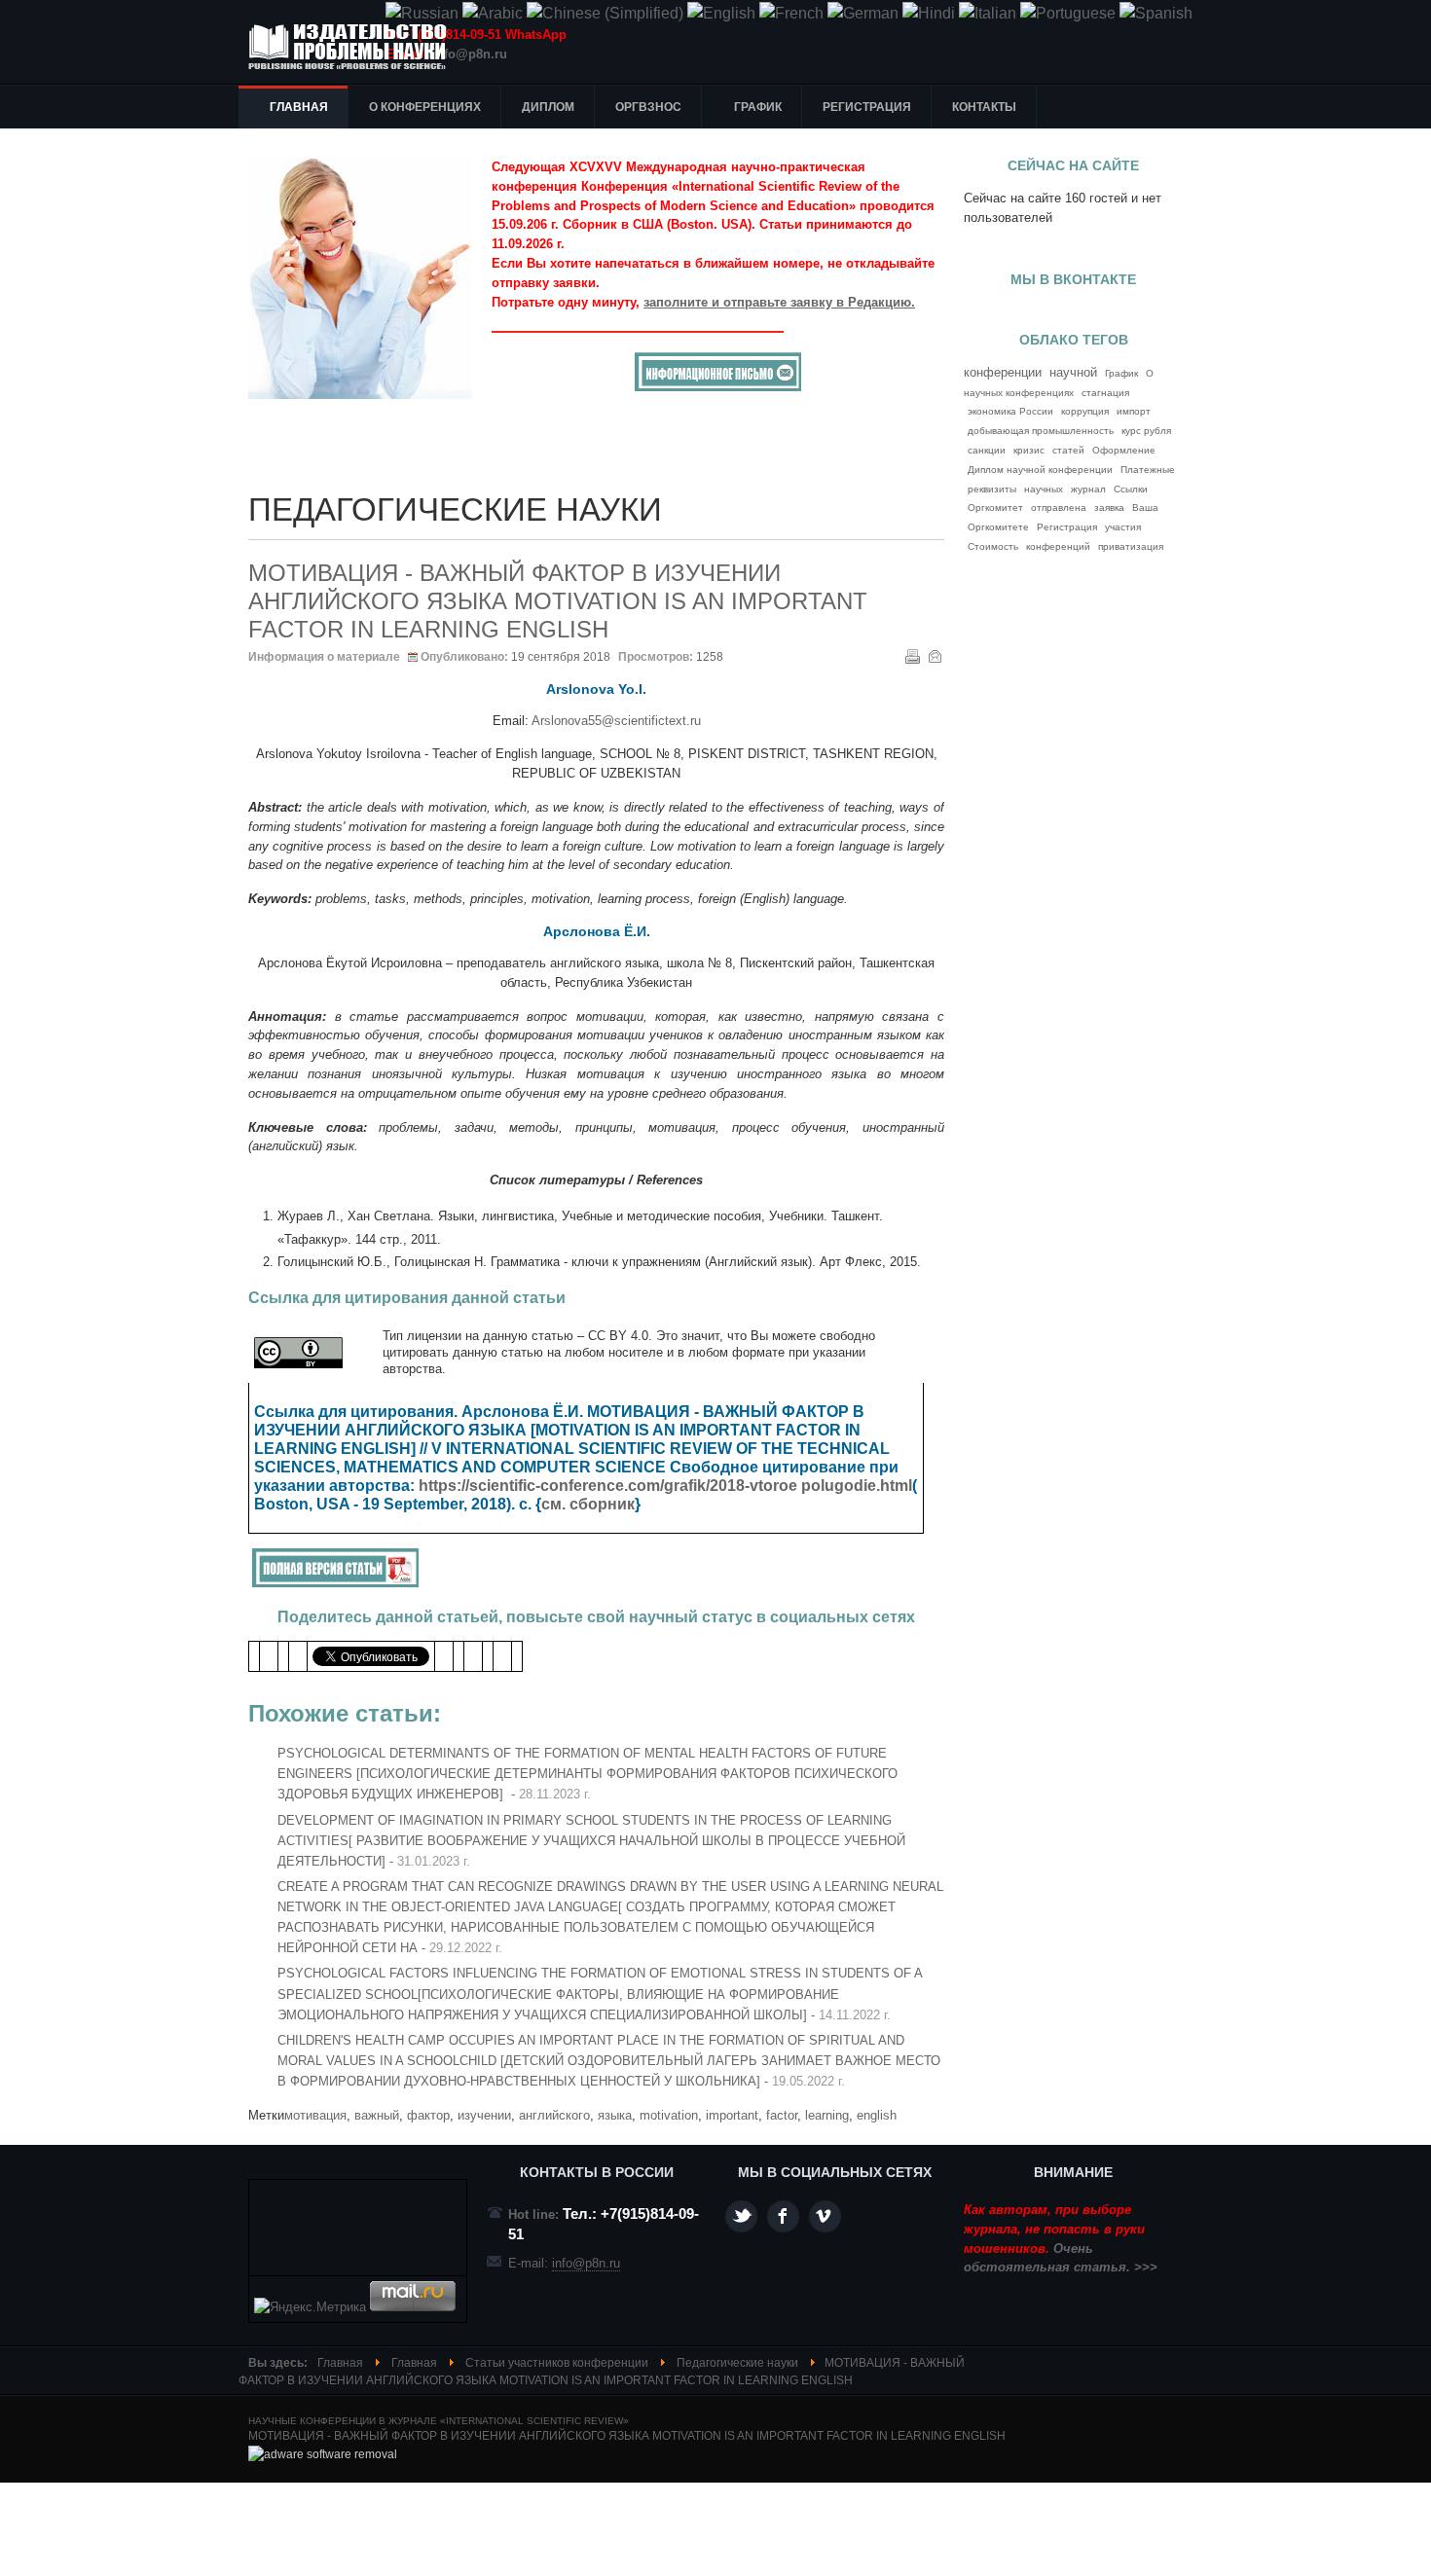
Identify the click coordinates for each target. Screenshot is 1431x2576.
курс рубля (1146, 431)
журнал (1088, 489)
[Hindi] (929, 13)
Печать (912, 656)
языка (615, 2115)
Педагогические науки (737, 2363)
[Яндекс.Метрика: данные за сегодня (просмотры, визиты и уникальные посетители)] (310, 2307)
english (877, 2115)
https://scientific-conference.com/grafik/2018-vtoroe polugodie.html (665, 1486)
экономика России (1010, 411)
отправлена (1059, 508)
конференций (1058, 546)
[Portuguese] (1068, 13)
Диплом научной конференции (1040, 470)
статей (1068, 450)
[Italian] (988, 13)
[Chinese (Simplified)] (605, 13)
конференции (1003, 372)
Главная (340, 2363)
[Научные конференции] (355, 47)
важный (377, 2115)
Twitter (741, 2216)
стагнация (1105, 393)
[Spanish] (1156, 13)
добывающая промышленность (1041, 431)
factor (782, 2115)
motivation (669, 2115)
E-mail (935, 656)
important (732, 2115)
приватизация (1131, 546)
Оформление (1124, 450)
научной (1073, 373)
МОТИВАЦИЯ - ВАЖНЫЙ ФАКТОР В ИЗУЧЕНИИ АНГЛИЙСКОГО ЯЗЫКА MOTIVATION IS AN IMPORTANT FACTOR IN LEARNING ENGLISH (558, 601)
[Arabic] (493, 13)
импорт (1134, 411)
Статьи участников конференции (557, 2363)
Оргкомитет (995, 508)
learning (827, 2115)
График (1121, 373)
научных (1044, 489)
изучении (484, 2115)
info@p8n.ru (470, 54)
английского (554, 2115)
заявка (1109, 508)
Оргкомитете (998, 527)
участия (1123, 527)
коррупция (1085, 411)
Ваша (1145, 508)
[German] (863, 13)
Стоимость (993, 546)
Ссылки (1131, 489)
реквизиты (992, 489)
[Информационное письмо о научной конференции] (718, 387)
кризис (1029, 450)
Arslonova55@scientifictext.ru (616, 721)
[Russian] (422, 13)
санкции (987, 450)
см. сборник (588, 1504)
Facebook (783, 2216)
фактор (428, 2115)
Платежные (1148, 470)
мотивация (315, 2115)
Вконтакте (825, 2216)
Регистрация (1067, 527)
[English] (721, 13)
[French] (791, 13)
